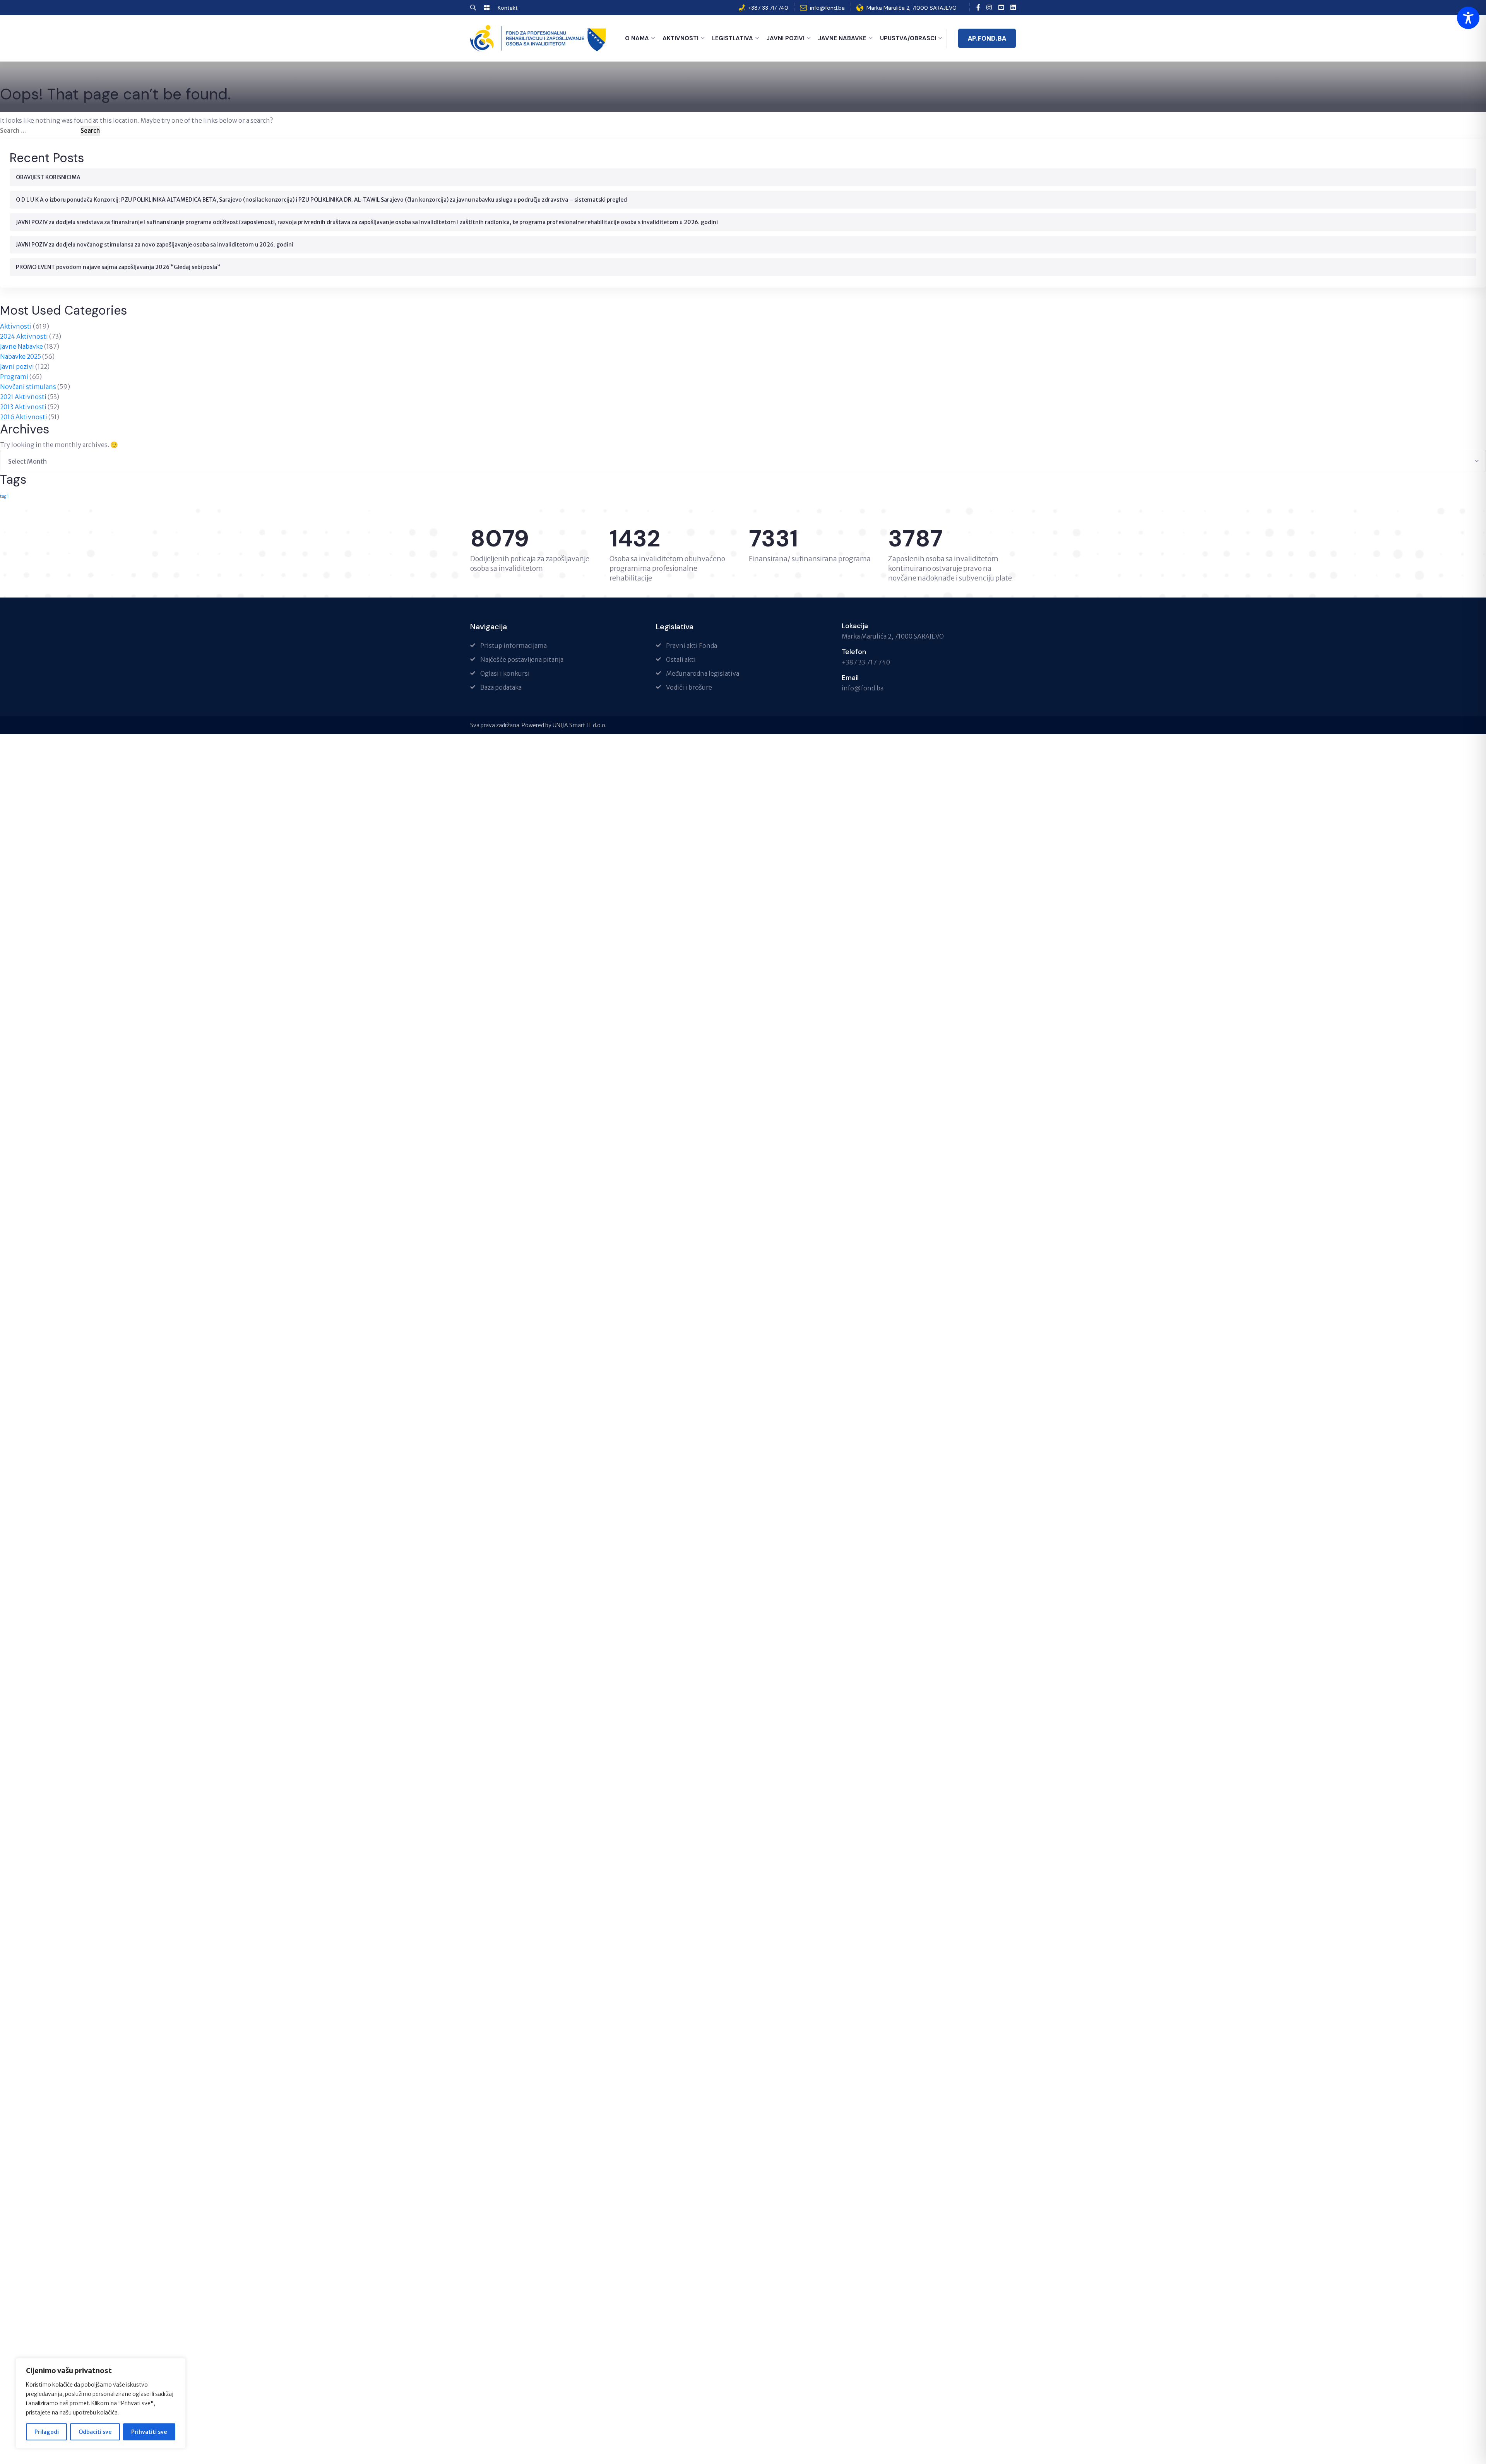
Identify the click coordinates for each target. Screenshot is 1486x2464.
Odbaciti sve (95, 2432)
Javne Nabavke (842, 38)
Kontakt (508, 8)
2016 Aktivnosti (24, 417)
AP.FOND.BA (987, 38)
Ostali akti (681, 659)
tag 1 (4, 496)
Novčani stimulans (28, 387)
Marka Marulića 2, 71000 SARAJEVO (912, 8)
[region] (101, 2403)
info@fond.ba (827, 8)
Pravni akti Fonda (692, 646)
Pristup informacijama (514, 646)
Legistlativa (733, 38)
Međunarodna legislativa (703, 673)
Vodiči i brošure (689, 687)
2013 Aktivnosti (23, 407)
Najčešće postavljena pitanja (522, 659)
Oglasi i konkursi (505, 673)
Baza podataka (501, 687)
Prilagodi (47, 2432)
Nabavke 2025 (21, 356)
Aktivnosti (681, 38)
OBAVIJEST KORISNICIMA (48, 177)
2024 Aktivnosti (24, 336)
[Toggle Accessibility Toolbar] (1468, 18)
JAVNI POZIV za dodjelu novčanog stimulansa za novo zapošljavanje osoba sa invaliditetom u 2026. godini (155, 245)
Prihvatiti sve (149, 2432)
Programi (14, 377)
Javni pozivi (17, 366)
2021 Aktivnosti (23, 397)
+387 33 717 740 (768, 8)
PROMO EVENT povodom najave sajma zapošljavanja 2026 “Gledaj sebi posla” (118, 267)
